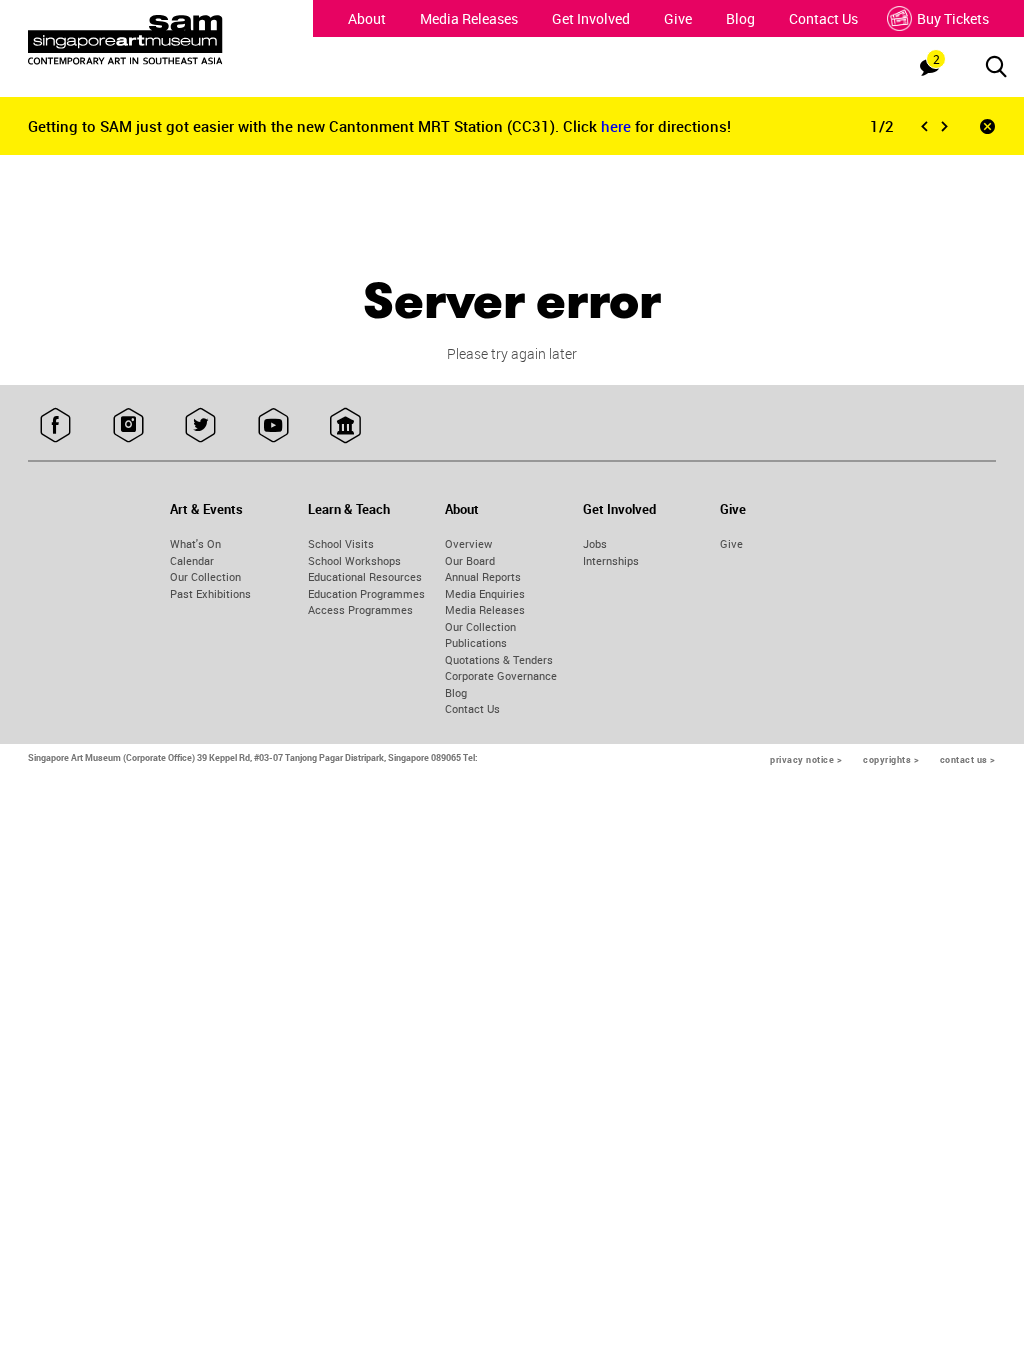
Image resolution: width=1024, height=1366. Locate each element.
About (367, 18)
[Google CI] (345, 426)
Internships (611, 560)
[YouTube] (273, 426)
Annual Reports (483, 576)
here (618, 126)
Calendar (192, 560)
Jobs (595, 543)
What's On (195, 543)
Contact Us (823, 18)
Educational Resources (365, 576)
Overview (468, 543)
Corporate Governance (501, 675)
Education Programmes (366, 593)
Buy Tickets (953, 18)
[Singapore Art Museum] (152, 40)
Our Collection (205, 576)
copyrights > (891, 759)
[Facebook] (55, 426)
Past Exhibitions (210, 593)
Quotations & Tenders (499, 659)
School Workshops (354, 560)
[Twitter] (200, 426)
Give (678, 18)
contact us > (968, 759)
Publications (476, 642)
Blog (740, 18)
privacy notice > (806, 759)
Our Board (470, 560)
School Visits (341, 543)
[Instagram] (128, 426)
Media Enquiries (485, 593)
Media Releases (469, 18)
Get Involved (591, 18)
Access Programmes (360, 609)
